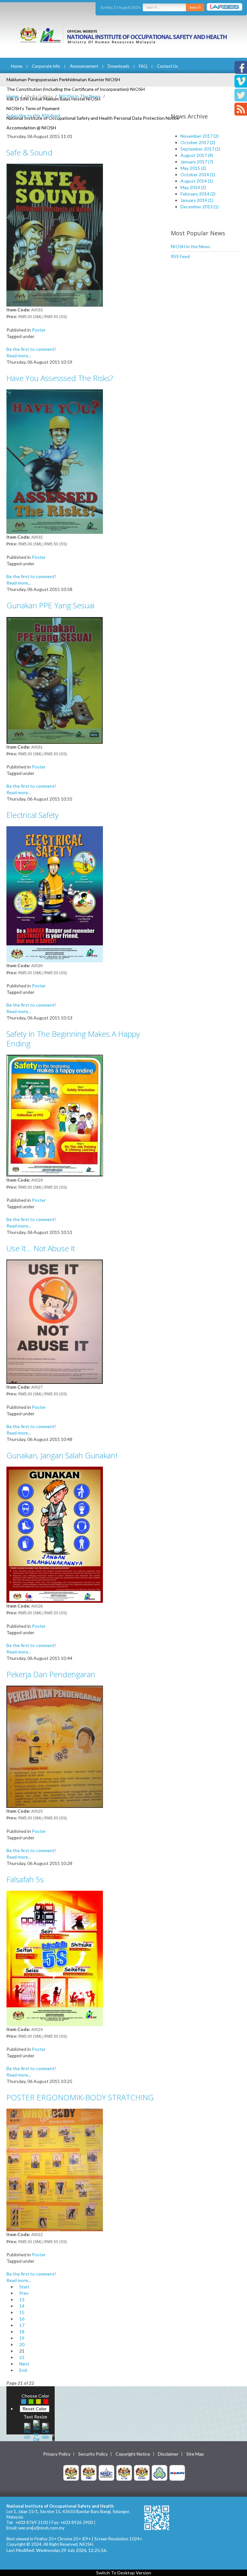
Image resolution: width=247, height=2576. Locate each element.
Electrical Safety (32, 815)
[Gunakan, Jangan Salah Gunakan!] (55, 1534)
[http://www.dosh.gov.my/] (142, 2472)
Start (24, 2287)
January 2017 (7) (197, 162)
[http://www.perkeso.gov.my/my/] (160, 2472)
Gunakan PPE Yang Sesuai (50, 605)
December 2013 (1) (200, 207)
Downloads (119, 66)
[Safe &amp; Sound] (55, 234)
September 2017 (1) (200, 149)
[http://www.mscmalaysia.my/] (106, 2472)
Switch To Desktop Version (124, 2573)
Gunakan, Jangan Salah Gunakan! (62, 1455)
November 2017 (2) (200, 136)
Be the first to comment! (31, 349)
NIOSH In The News (80, 96)
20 (22, 2344)
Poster (39, 330)
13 (22, 2299)
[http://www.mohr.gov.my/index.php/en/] (124, 2472)
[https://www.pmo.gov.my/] (89, 2472)
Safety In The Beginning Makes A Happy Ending (73, 1039)
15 (22, 2312)
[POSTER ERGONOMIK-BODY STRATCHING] (55, 2169)
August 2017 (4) (197, 155)
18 (22, 2332)
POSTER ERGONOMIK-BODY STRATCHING (80, 2097)
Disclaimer (168, 2454)
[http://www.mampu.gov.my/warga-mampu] (177, 2472)
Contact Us (167, 66)
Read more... (19, 356)
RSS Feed (180, 256)
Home (17, 66)
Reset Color (35, 2409)
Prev (24, 2293)
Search (195, 7)
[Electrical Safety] (55, 894)
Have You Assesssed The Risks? (60, 378)
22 (22, 2357)
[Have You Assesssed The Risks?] (55, 461)
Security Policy (93, 2454)
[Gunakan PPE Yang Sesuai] (55, 679)
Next (24, 2364)
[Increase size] (27, 2430)
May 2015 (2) (193, 168)
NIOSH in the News (191, 246)
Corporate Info (46, 66)
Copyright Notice (133, 2454)
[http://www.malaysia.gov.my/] (71, 2472)
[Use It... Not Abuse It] (55, 1321)
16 (22, 2319)
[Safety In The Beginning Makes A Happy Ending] (55, 1115)
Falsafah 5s (25, 1879)
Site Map (195, 2454)
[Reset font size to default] (36, 2430)
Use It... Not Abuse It (41, 1248)
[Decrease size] (45, 2430)
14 (22, 2306)
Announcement (84, 66)
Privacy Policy (57, 2454)
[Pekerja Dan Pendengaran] (55, 1746)
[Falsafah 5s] (55, 1958)
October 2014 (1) (198, 174)
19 (22, 2338)
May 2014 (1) (193, 187)
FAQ (143, 66)
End (23, 2370)
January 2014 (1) (197, 200)
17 (22, 2325)
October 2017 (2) (198, 142)
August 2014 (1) (197, 181)
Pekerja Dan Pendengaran (51, 1674)
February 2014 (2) (198, 194)
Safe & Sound (29, 152)
